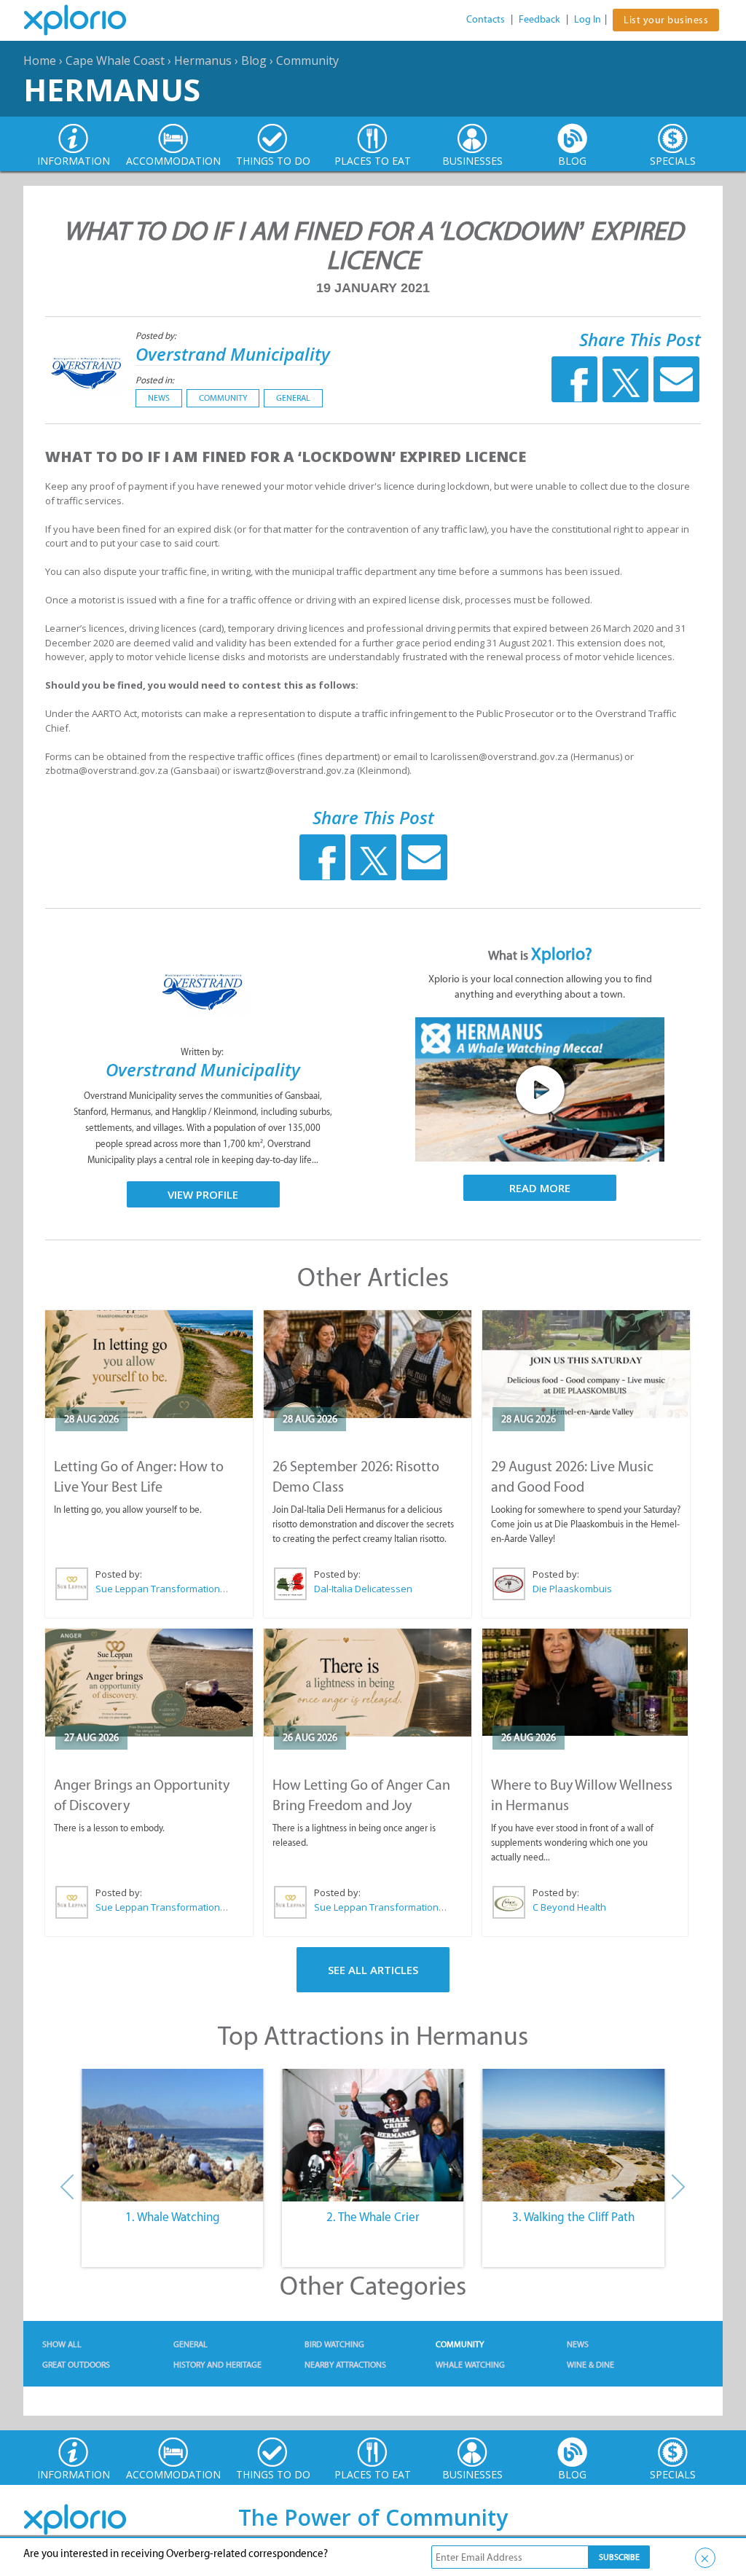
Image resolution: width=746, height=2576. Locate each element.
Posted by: (157, 336)
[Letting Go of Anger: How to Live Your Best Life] (149, 1364)
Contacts (486, 19)
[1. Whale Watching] (172, 2135)
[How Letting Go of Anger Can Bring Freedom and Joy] (368, 1683)
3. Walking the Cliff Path (573, 2217)
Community (307, 60)
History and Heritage (217, 2365)
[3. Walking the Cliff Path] (574, 2135)
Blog (254, 60)
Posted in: (155, 380)
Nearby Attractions (345, 2365)
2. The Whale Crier (373, 2217)
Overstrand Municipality (233, 354)
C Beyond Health (569, 1907)
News (159, 398)
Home (40, 60)
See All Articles (373, 1970)
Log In (588, 19)
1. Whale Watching (173, 2217)
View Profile (203, 1194)
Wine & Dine (590, 2365)
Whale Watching (470, 2365)
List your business (666, 20)
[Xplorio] (86, 20)
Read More (540, 1188)
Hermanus (203, 60)
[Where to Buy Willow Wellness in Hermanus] (585, 1682)
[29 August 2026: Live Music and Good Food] (586, 1364)
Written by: (203, 1052)
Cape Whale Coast (115, 60)
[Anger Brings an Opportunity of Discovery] (149, 1683)
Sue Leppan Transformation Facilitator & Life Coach (162, 1589)
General (293, 398)
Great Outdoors (76, 2365)
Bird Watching (334, 2344)
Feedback (539, 19)
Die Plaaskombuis (572, 1589)
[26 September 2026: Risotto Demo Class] (368, 1364)
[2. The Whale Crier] (373, 2135)
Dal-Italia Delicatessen (363, 1589)
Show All (62, 2344)
